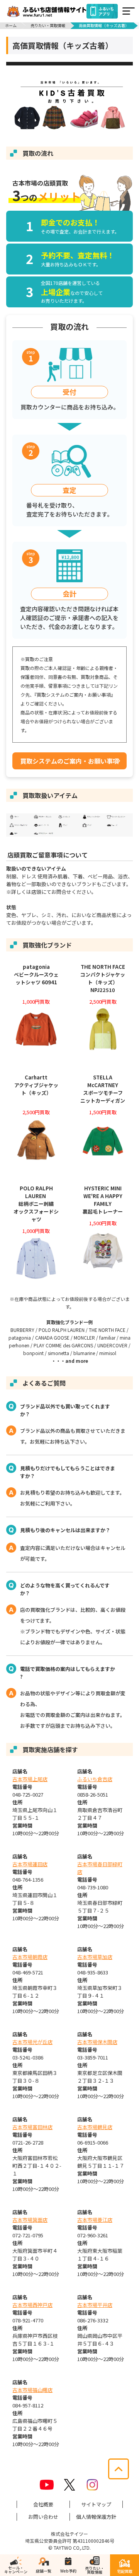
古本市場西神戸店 (32, 2305)
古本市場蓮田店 (30, 1864)
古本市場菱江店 (95, 2220)
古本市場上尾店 (30, 1779)
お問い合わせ (43, 2517)
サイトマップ (96, 2504)
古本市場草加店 (95, 1957)
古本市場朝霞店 (30, 1957)
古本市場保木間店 (97, 2042)
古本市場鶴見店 (95, 2127)
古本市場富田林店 (32, 2127)
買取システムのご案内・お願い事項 (69, 761)
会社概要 (43, 2504)
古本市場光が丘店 (32, 2042)
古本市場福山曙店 (32, 2390)
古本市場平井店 (95, 2305)
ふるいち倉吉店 (95, 1779)
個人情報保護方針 (96, 2517)
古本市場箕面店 (30, 2220)
